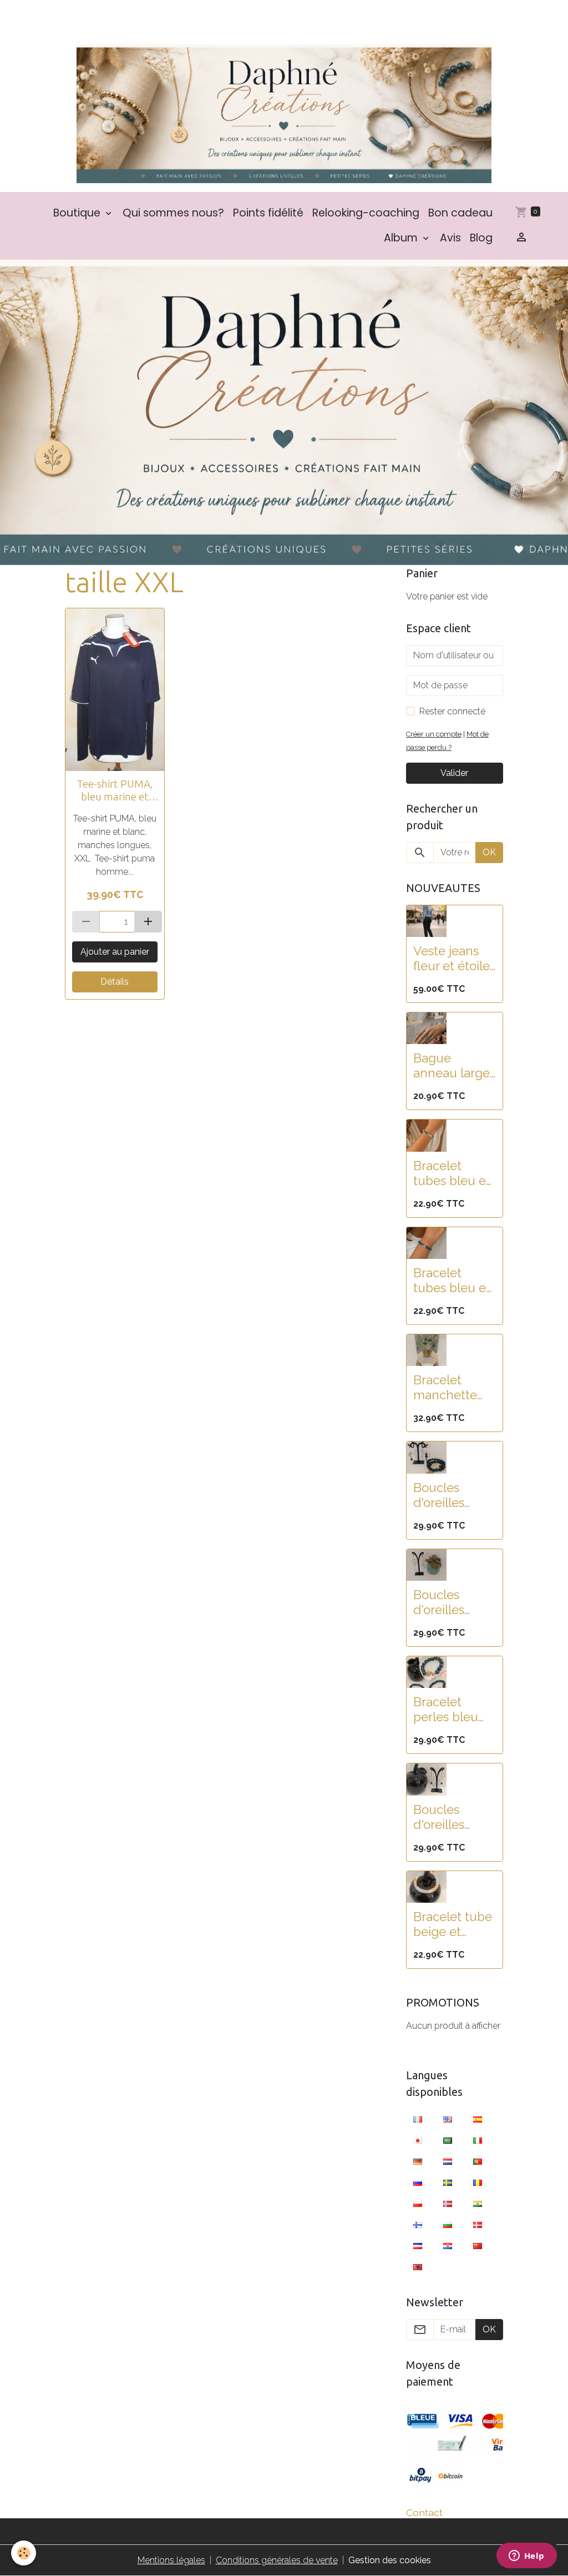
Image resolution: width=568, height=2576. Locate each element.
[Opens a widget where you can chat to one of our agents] (526, 2557)
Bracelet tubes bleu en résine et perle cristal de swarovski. (453, 1281)
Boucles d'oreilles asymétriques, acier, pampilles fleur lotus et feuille (453, 1602)
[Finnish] (418, 2225)
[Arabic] (448, 2140)
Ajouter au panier (115, 952)
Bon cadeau (460, 213)
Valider (454, 773)
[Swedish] (448, 2182)
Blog (481, 238)
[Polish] (418, 2204)
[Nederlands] (448, 2161)
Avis (450, 238)
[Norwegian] (448, 2204)
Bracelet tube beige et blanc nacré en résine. (453, 1924)
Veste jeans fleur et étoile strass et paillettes (452, 959)
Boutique (78, 213)
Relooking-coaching (366, 213)
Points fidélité (268, 213)
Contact (424, 2512)
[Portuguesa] (478, 2161)
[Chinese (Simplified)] (478, 2246)
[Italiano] (478, 2140)
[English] (448, 2119)
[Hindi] (478, 2204)
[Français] (418, 2119)
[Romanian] (478, 2182)
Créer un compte (434, 734)
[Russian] (418, 2182)
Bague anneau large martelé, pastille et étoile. (452, 1066)
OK (489, 852)
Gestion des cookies (390, 2560)
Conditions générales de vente (277, 2560)
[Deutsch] (418, 2161)
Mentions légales (171, 2560)
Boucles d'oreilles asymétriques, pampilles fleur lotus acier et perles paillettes (454, 1495)
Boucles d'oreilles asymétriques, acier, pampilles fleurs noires (453, 1817)
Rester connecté (452, 711)
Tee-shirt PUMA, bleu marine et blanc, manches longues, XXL (115, 790)
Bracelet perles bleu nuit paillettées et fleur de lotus (451, 1710)
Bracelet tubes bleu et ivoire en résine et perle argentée (452, 1173)
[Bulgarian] (448, 2225)
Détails (115, 982)
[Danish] (478, 2225)
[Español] (478, 2119)
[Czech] (418, 2246)
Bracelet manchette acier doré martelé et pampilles (445, 1388)
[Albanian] (418, 2267)
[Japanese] (418, 2140)
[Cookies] (24, 2553)
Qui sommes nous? (173, 213)
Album (402, 238)
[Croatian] (448, 2246)
